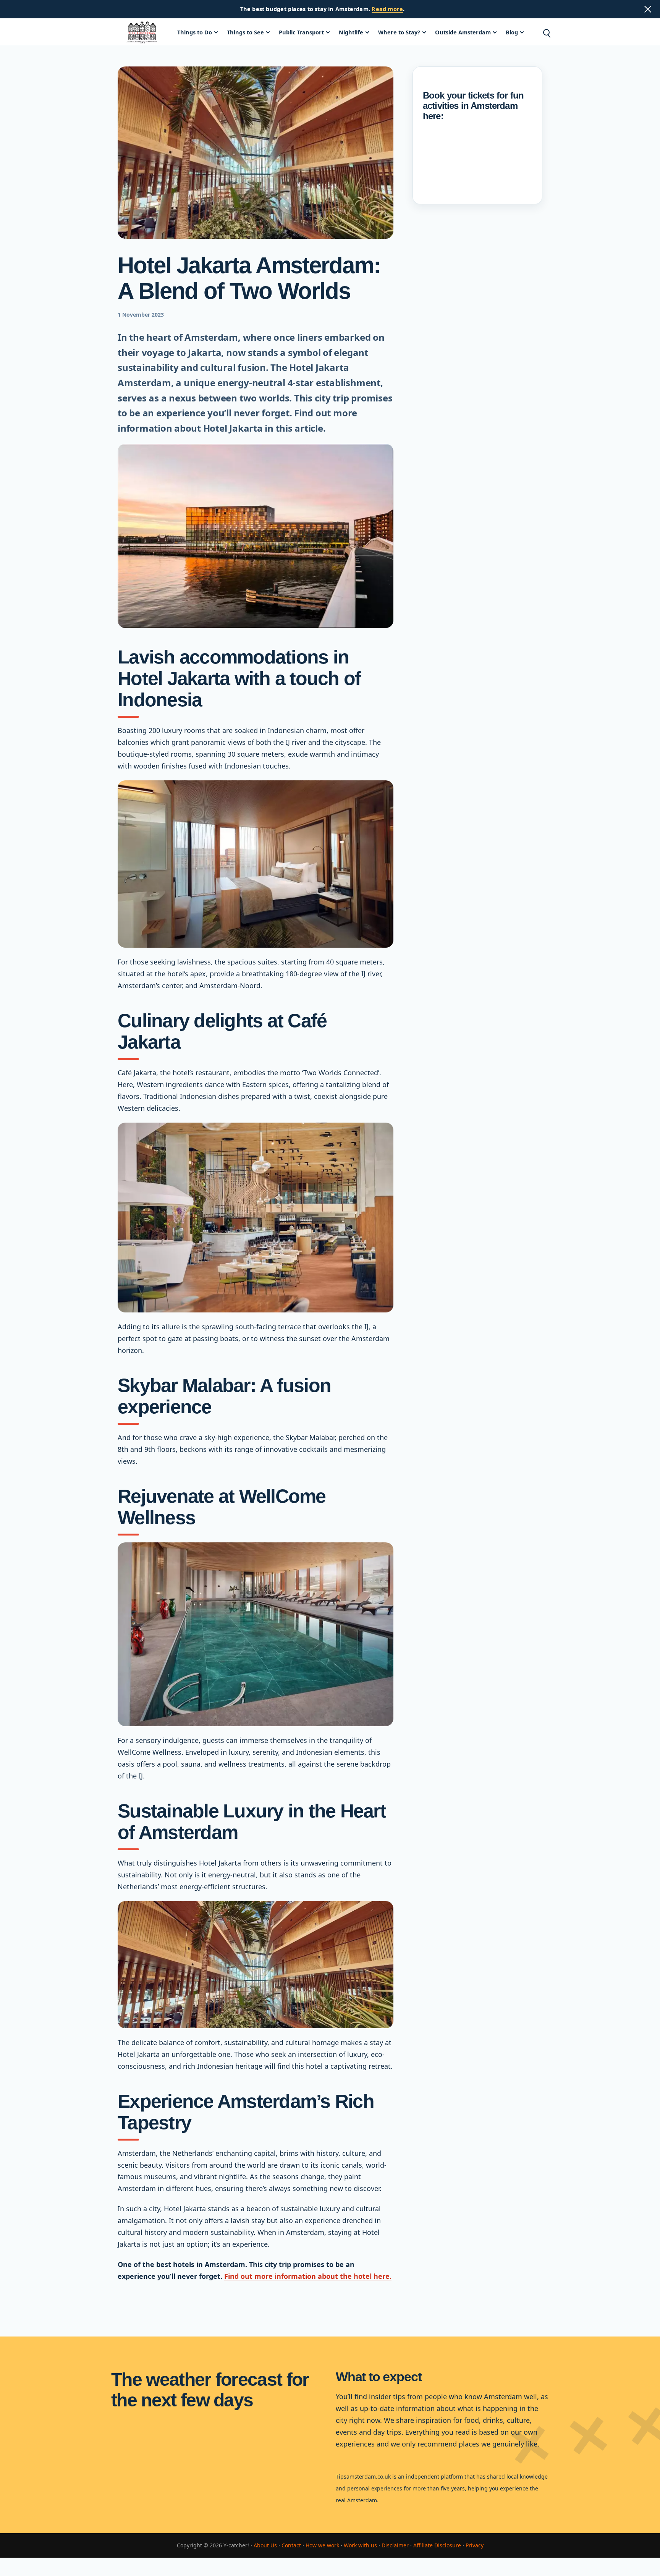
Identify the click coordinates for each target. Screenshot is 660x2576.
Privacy (475, 2545)
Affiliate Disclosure (437, 2545)
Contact (291, 2545)
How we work (322, 2545)
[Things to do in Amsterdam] (142, 32)
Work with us (360, 2545)
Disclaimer (395, 2545)
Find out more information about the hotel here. (308, 2276)
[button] (546, 32)
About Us (265, 2545)
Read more (387, 9)
